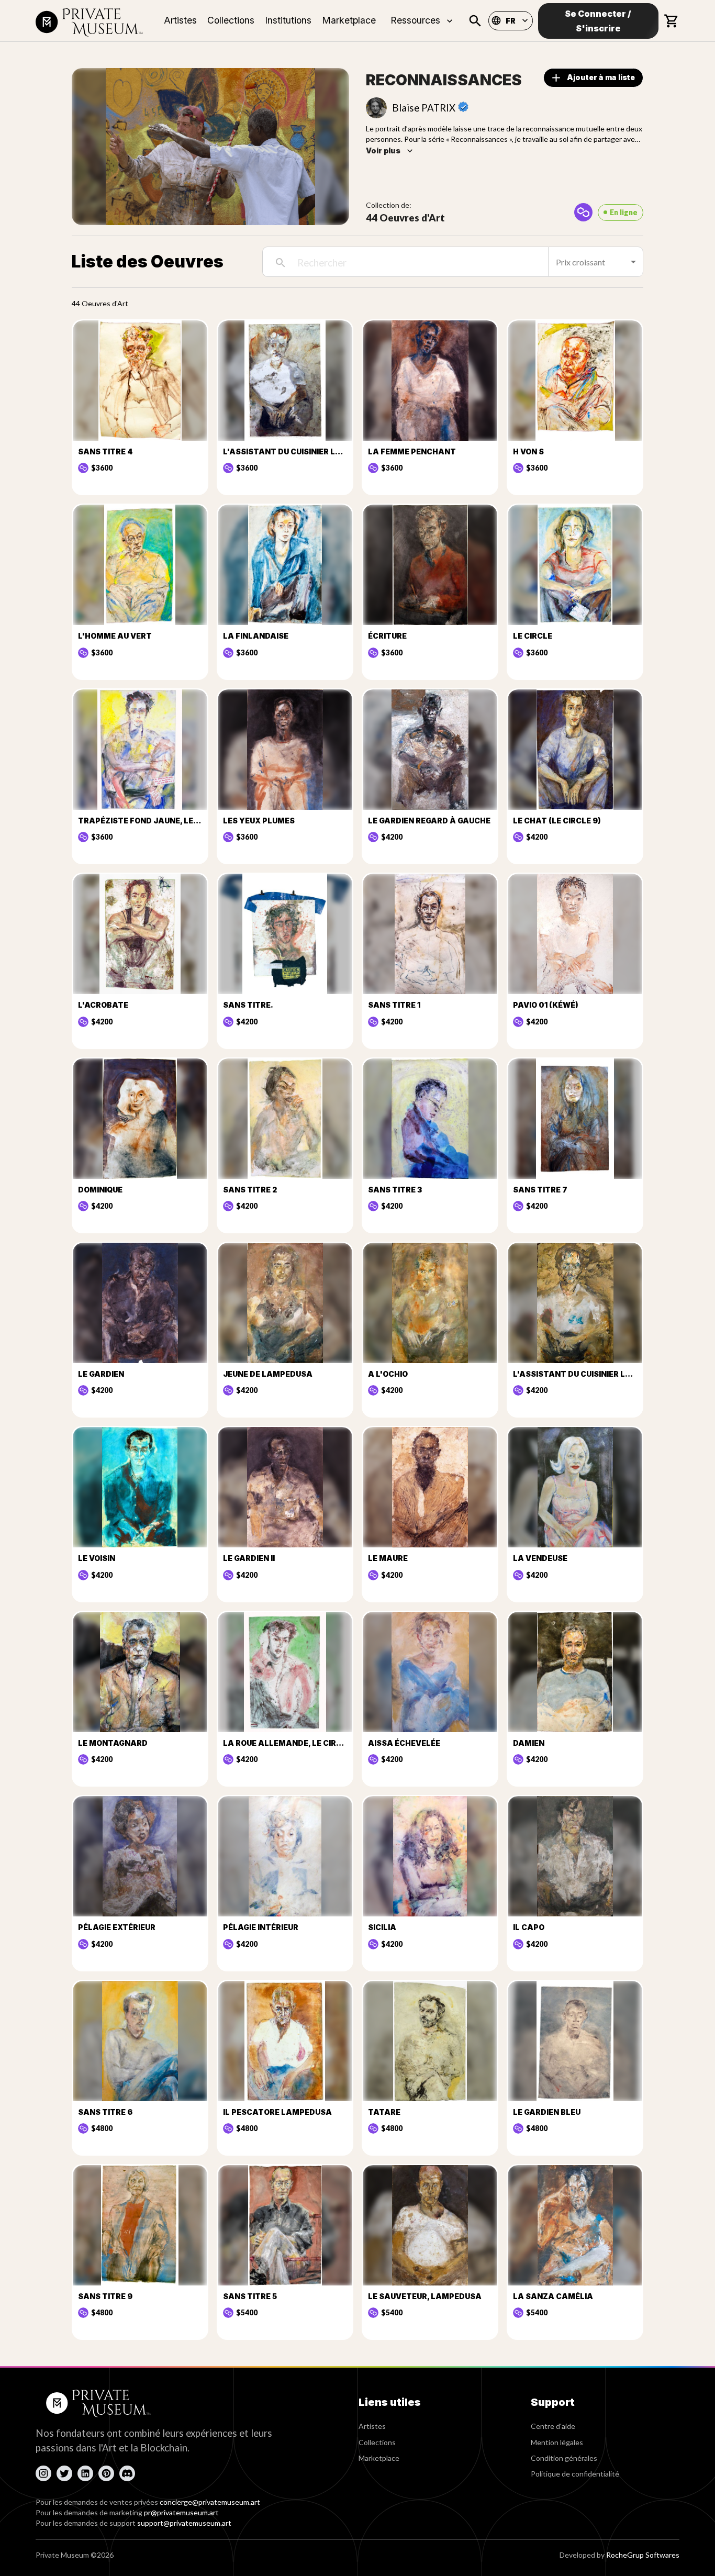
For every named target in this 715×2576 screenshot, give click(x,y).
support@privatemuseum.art (184, 2523)
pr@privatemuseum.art (181, 2512)
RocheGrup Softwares (643, 2555)
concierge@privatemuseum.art (210, 2502)
